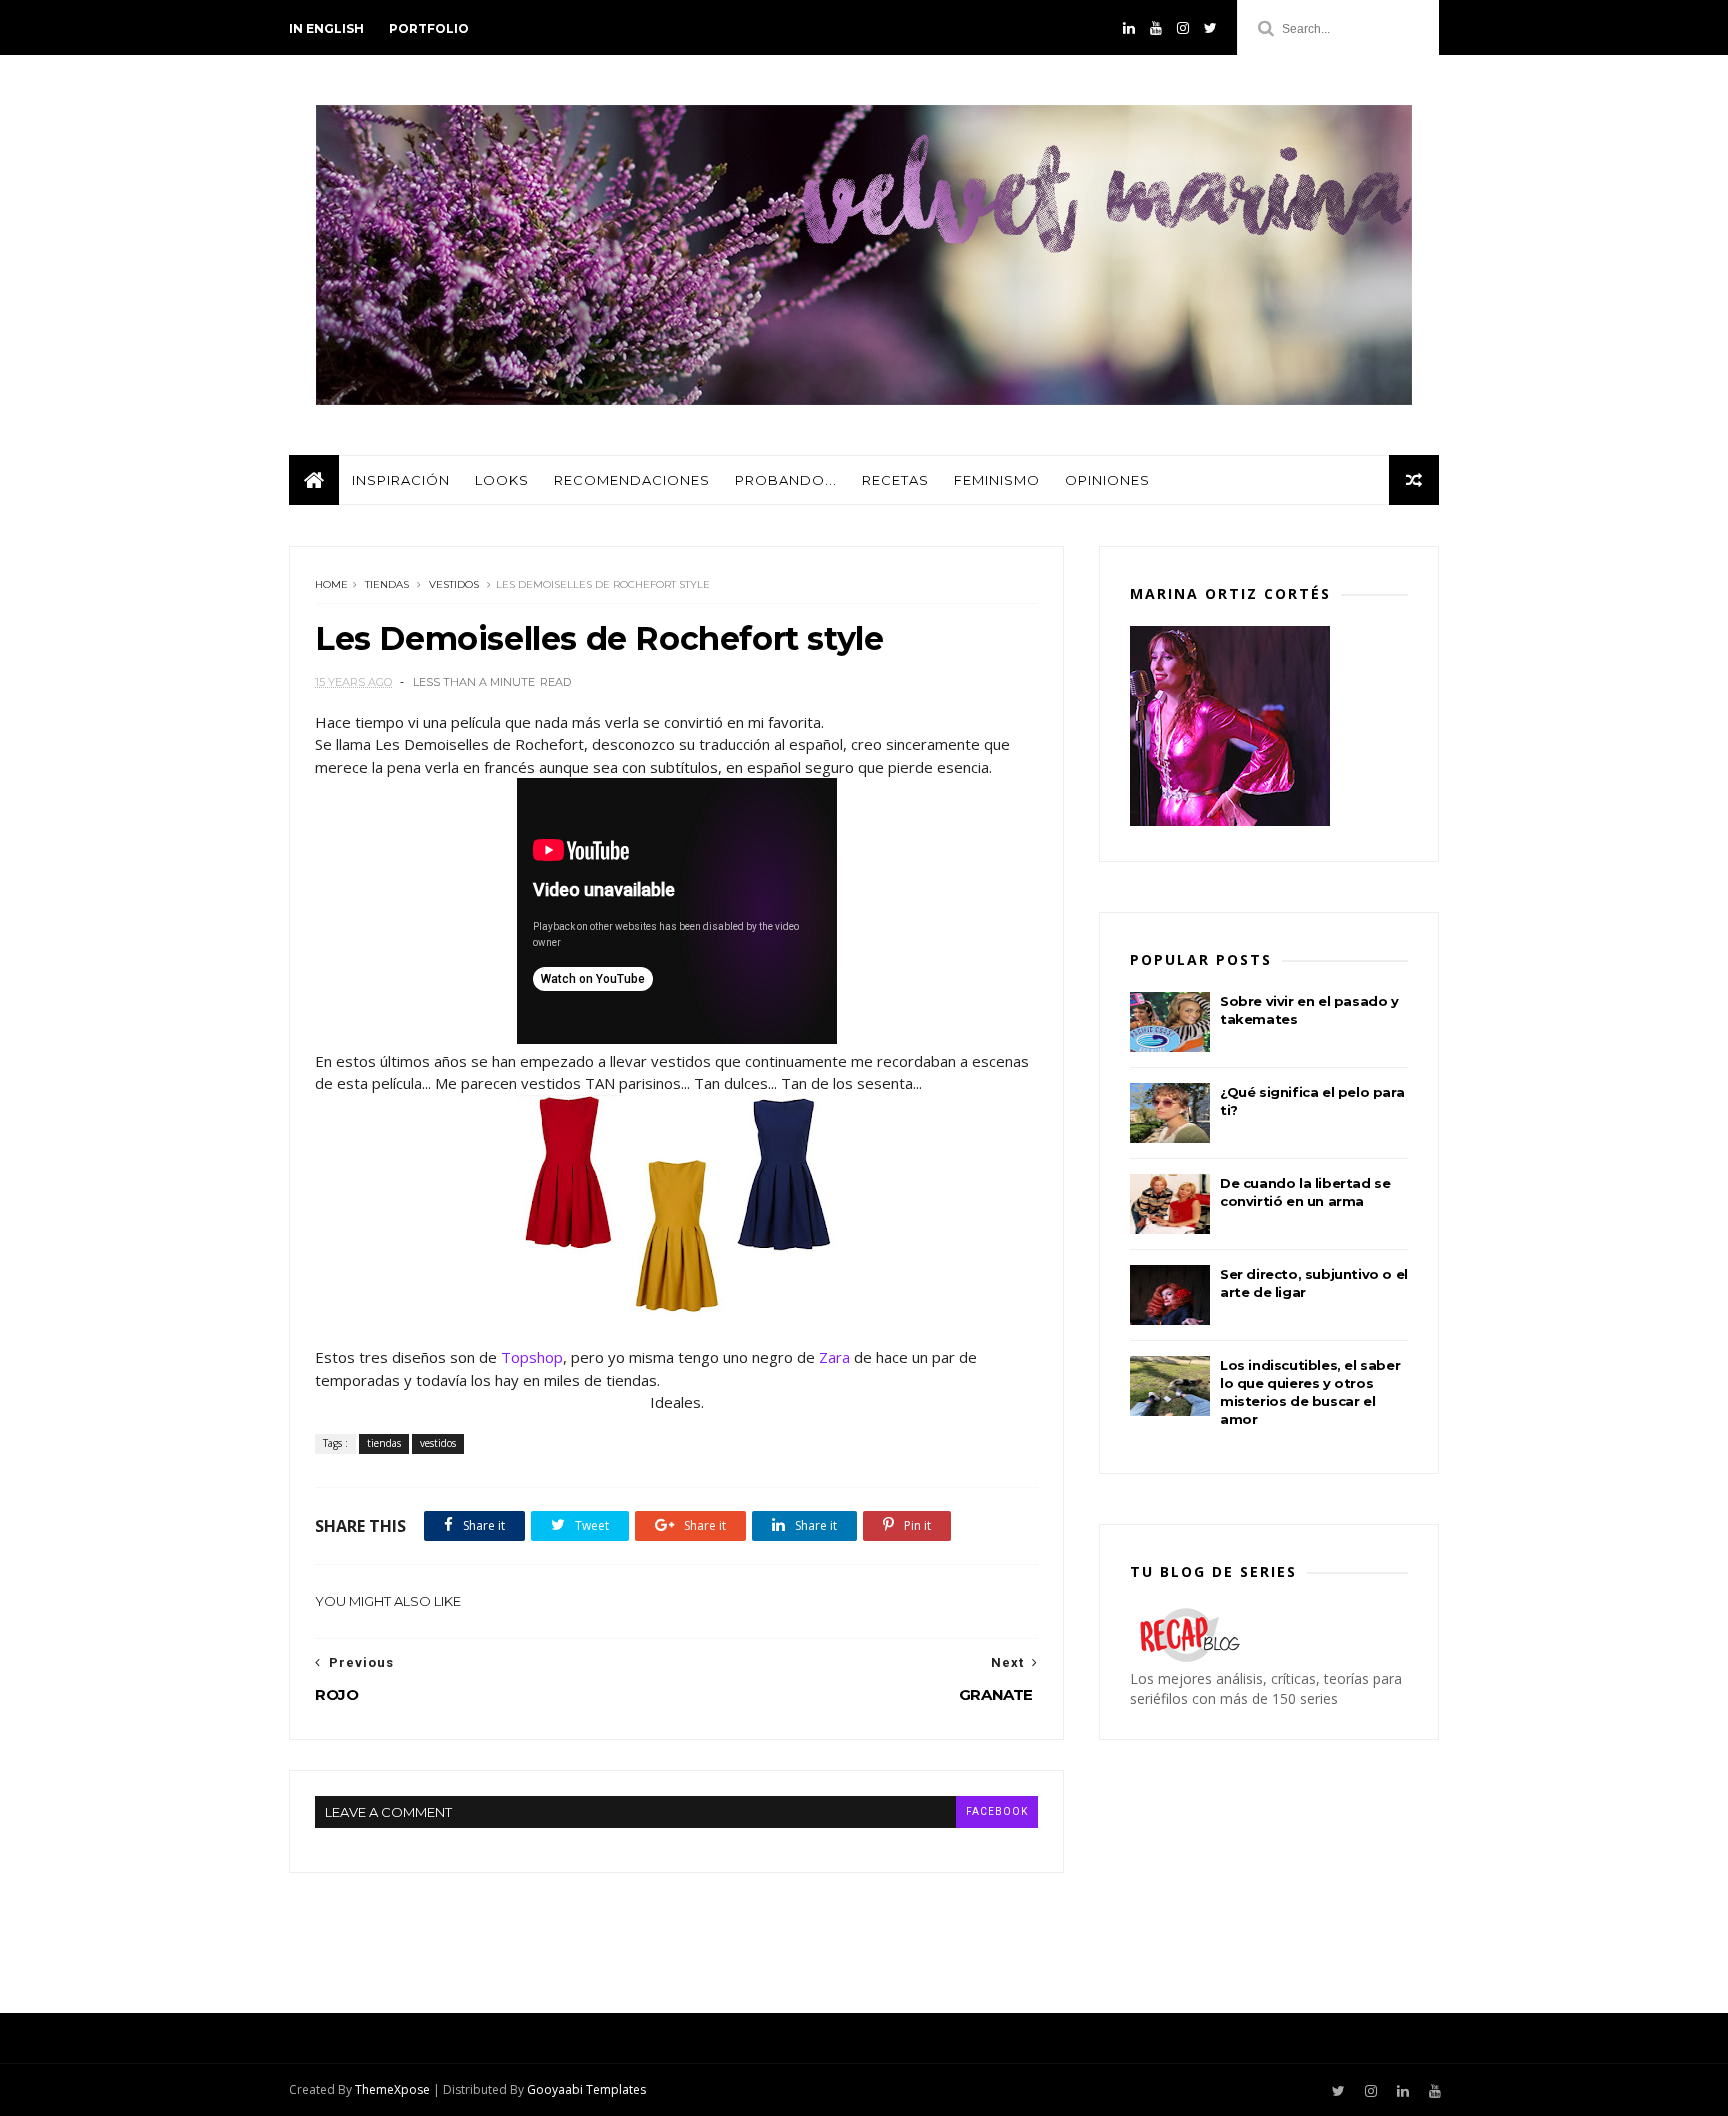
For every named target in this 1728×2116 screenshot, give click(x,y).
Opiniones (1107, 480)
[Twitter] (1210, 28)
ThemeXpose (392, 2089)
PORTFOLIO (429, 28)
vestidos (454, 584)
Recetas (895, 480)
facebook (997, 1811)
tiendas (387, 584)
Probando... (786, 480)
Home (331, 584)
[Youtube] (1156, 28)
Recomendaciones (632, 480)
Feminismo (997, 480)
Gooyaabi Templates (586, 2089)
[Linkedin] (1129, 28)
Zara (834, 1357)
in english (326, 28)
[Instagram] (1183, 28)
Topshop (532, 1357)
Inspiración (401, 480)
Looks (502, 480)
